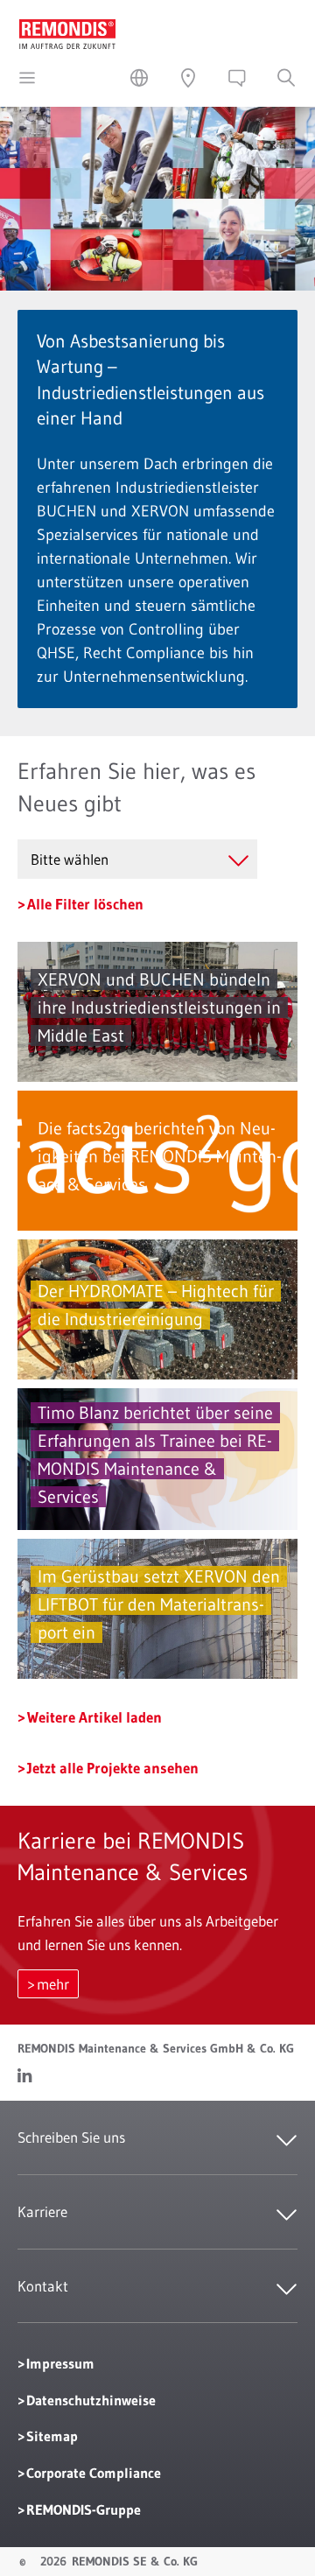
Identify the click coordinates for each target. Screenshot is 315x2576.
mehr (53, 1984)
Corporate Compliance (94, 2473)
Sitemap (52, 2436)
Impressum (60, 2363)
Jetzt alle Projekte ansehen (113, 1768)
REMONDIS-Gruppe (84, 2509)
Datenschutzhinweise (91, 2400)
